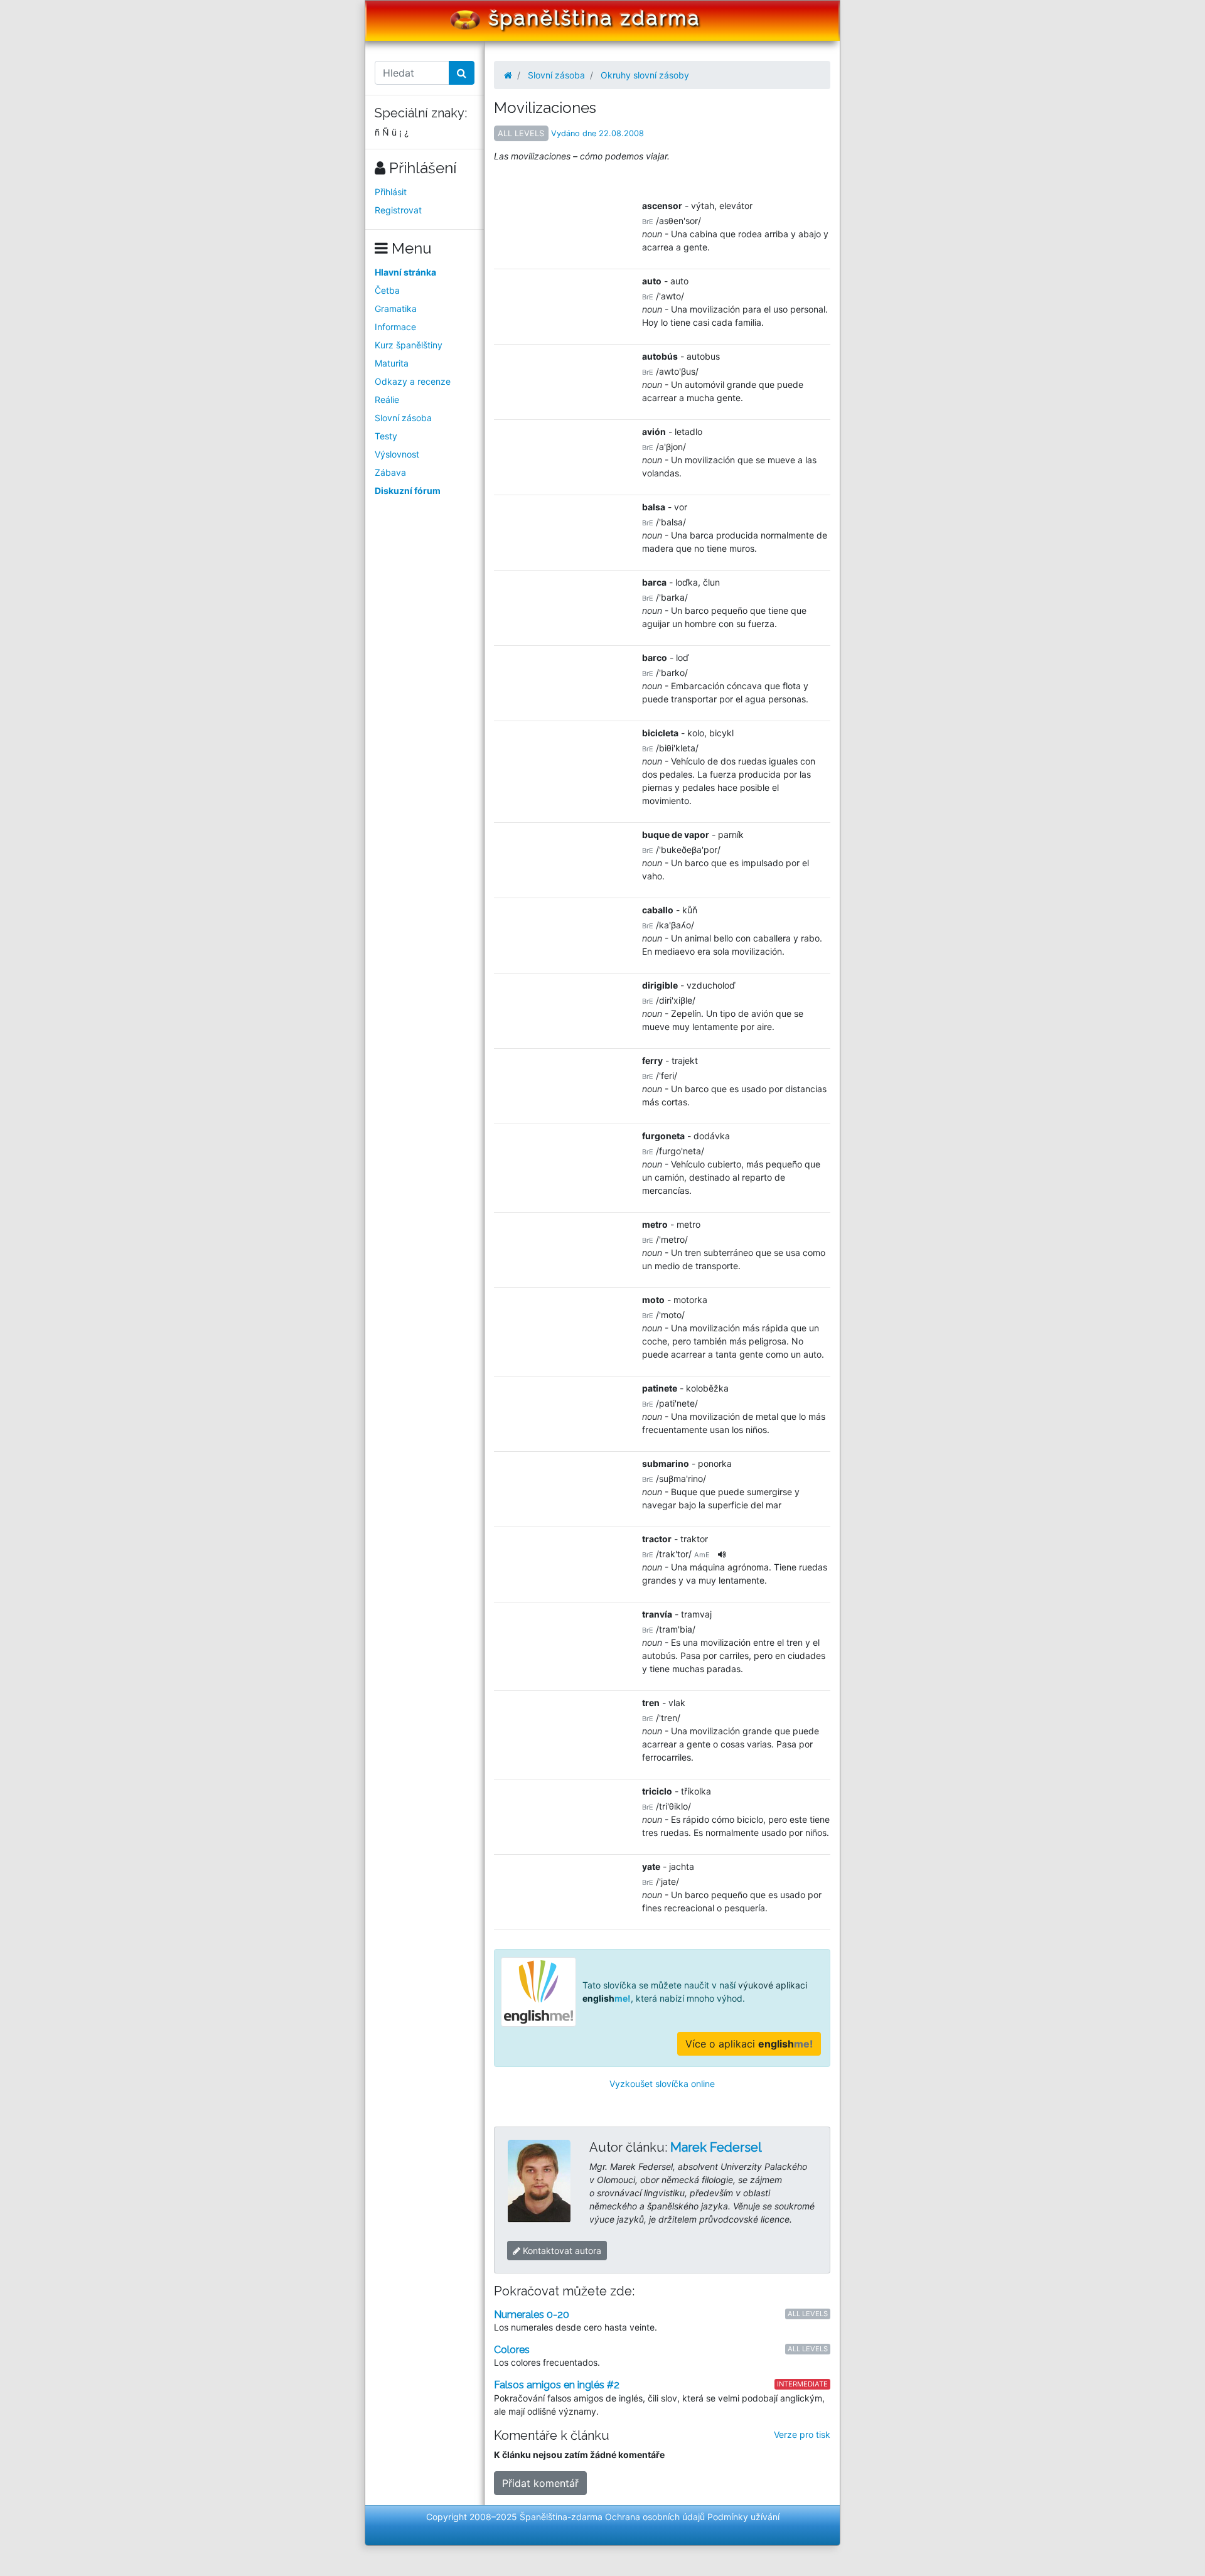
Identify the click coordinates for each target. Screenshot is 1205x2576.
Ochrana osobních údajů (655, 2517)
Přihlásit (391, 192)
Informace (395, 327)
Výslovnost (397, 454)
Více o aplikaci (749, 2044)
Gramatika (396, 309)
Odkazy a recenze (413, 381)
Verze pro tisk (802, 2434)
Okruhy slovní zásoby (645, 75)
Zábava (390, 472)
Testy (386, 436)
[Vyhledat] (462, 73)
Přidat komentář (540, 2483)
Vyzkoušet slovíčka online (662, 2084)
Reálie (387, 400)
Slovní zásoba (403, 418)
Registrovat (398, 210)
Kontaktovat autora (561, 2251)
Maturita (392, 363)
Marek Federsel (716, 2147)
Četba (387, 290)
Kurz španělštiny (409, 345)
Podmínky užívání (743, 2517)
